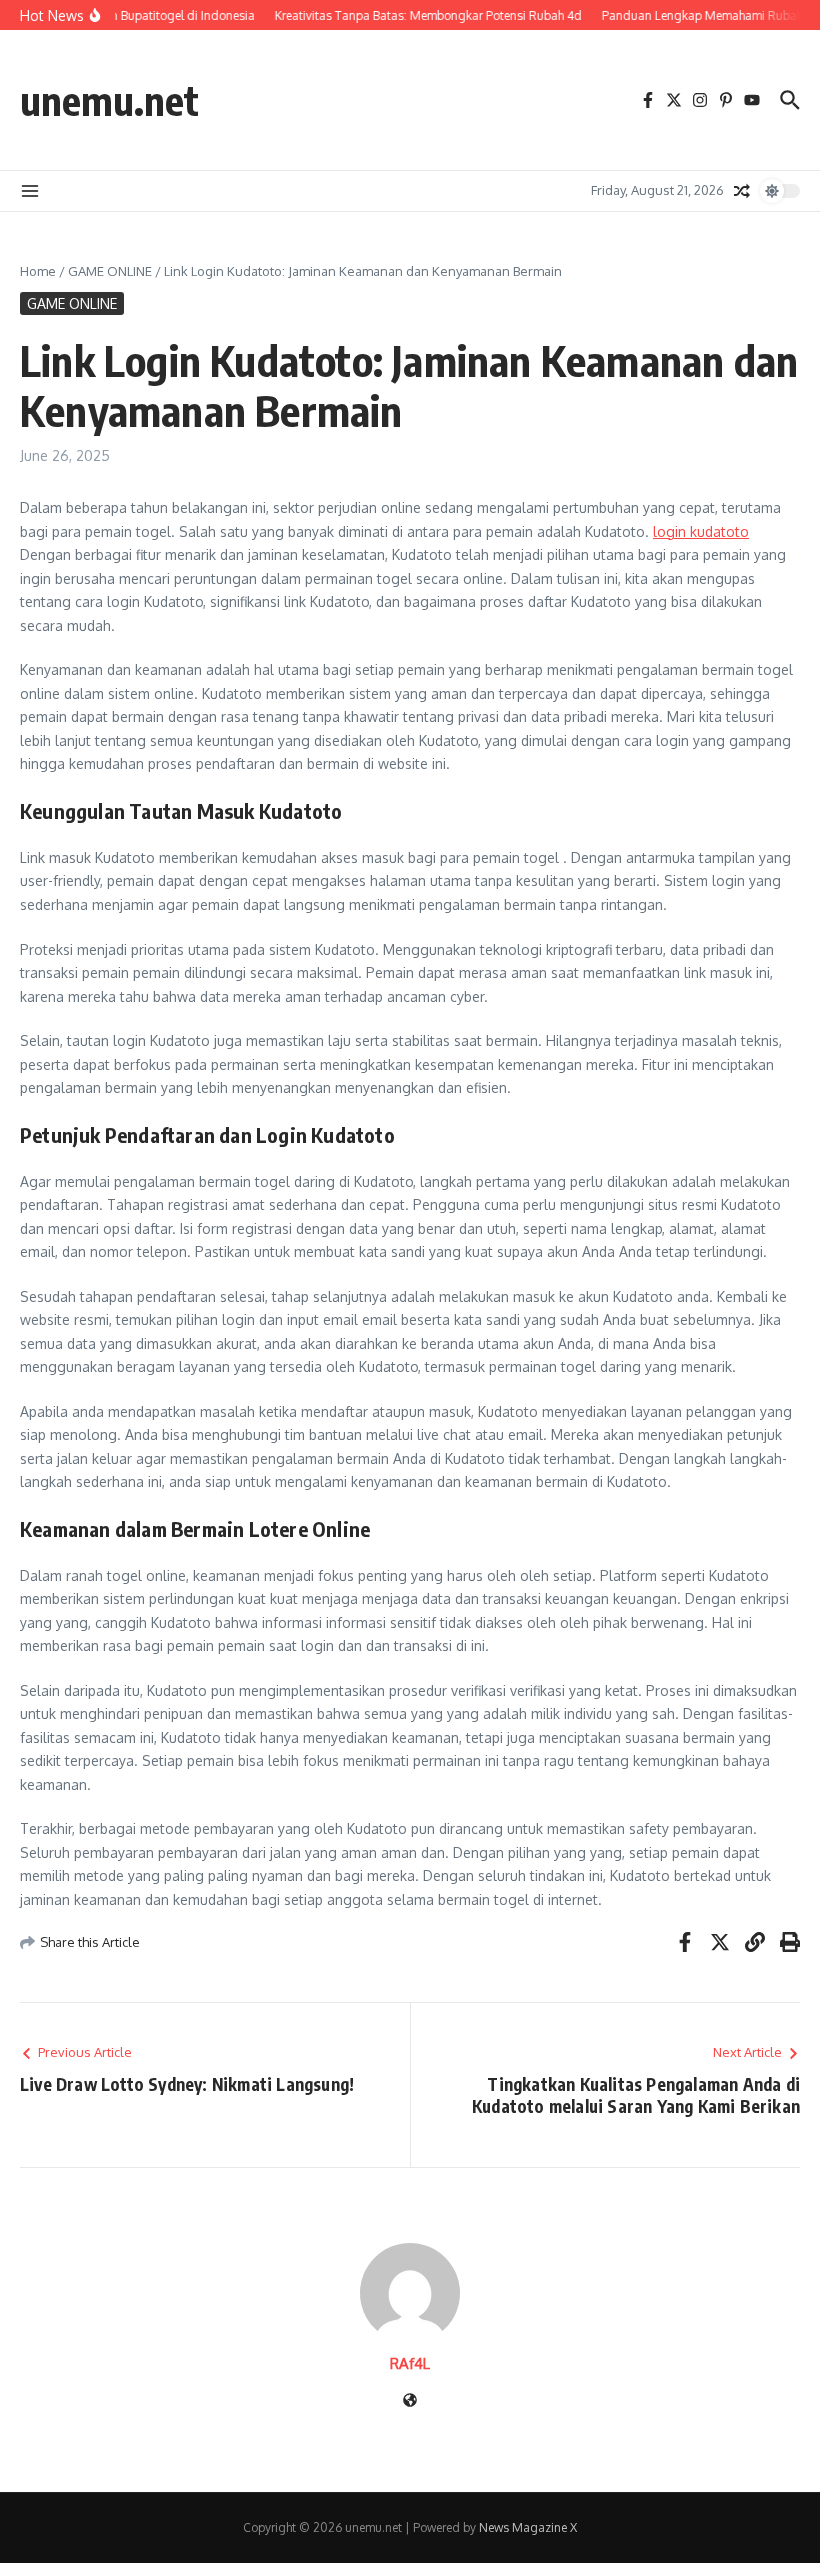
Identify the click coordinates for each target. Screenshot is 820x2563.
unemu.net (109, 100)
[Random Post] (742, 191)
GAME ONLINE (110, 271)
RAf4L (410, 2363)
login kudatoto (701, 531)
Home (38, 271)
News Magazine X (528, 2527)
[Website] (410, 2401)
